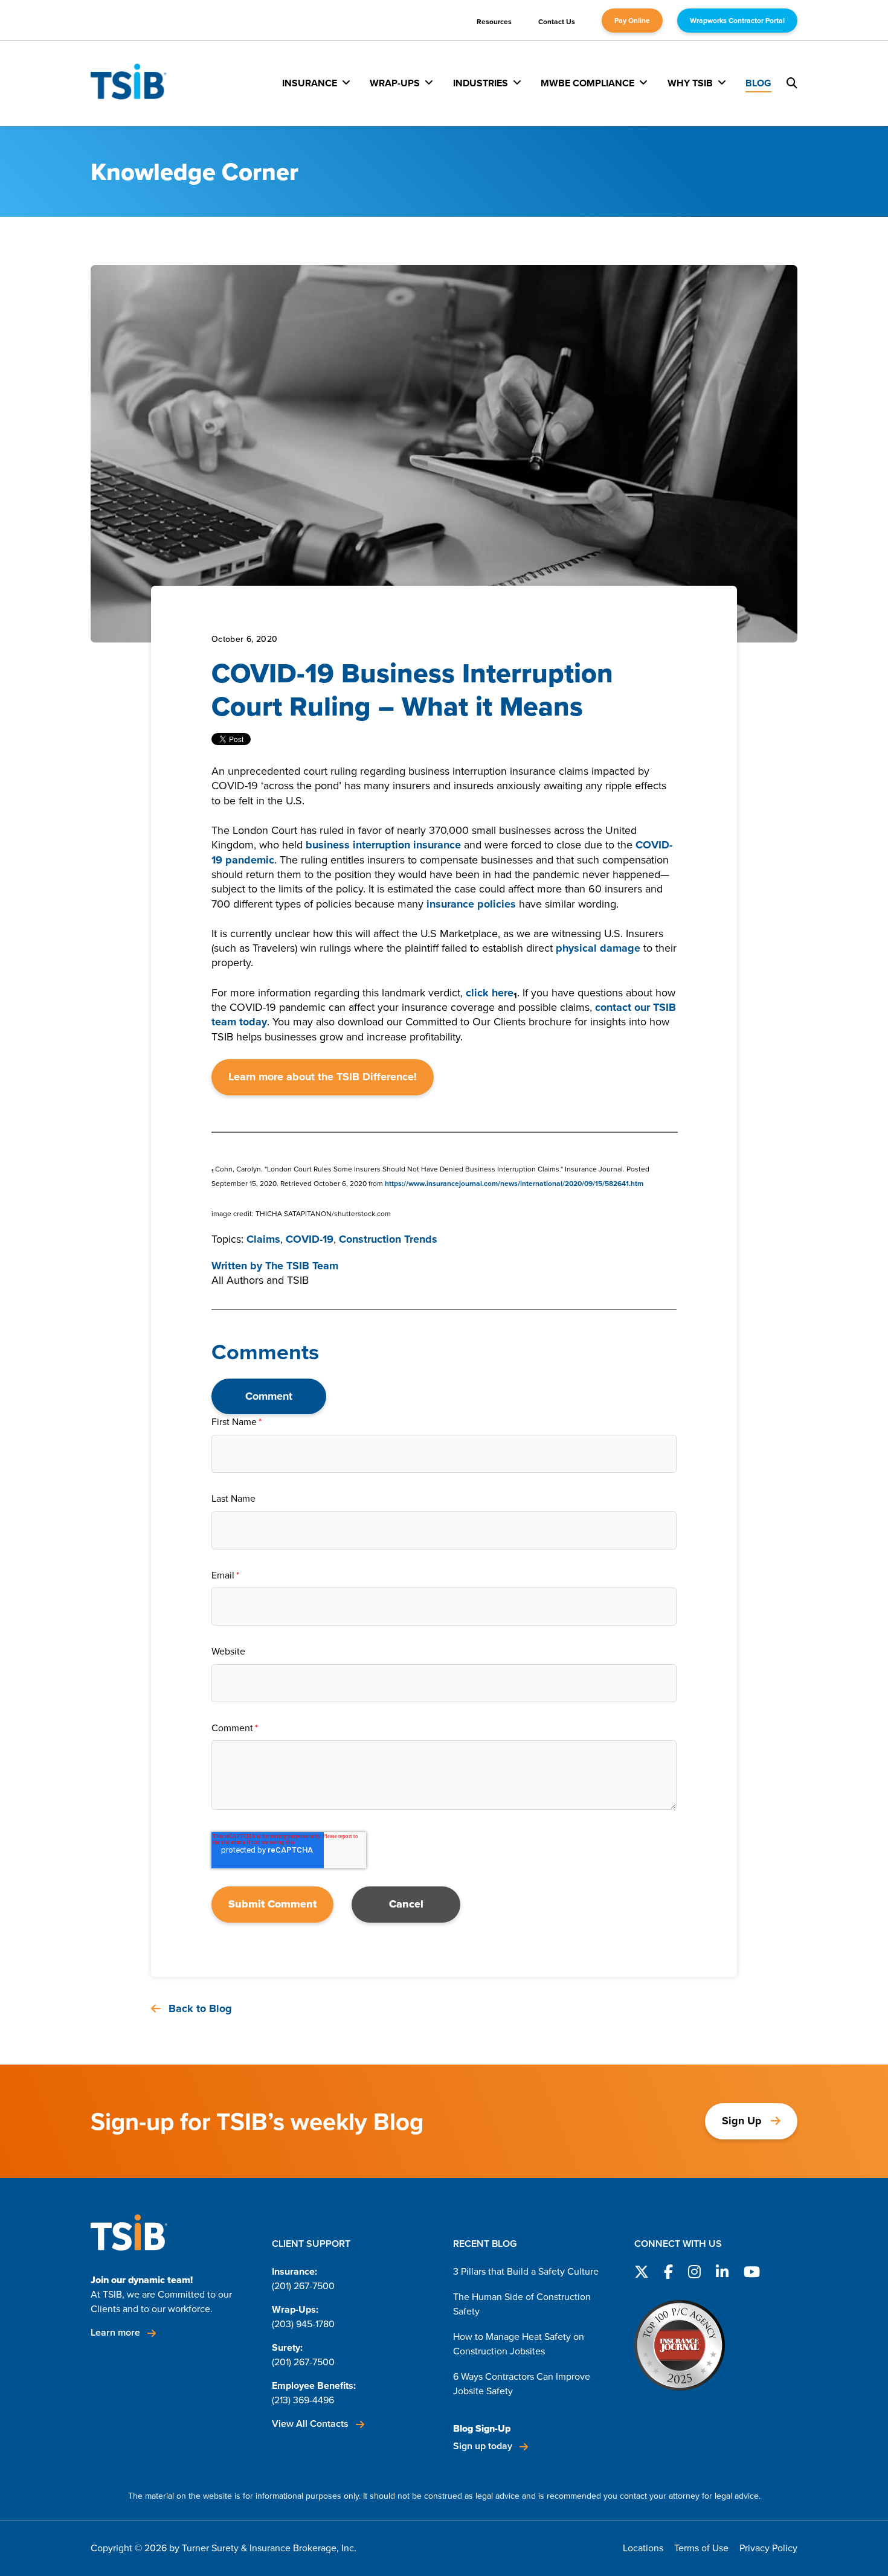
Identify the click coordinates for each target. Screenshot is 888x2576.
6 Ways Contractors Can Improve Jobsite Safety (522, 2384)
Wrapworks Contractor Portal (737, 21)
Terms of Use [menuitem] (701, 2548)
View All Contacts (311, 2424)
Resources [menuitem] (494, 22)
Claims (263, 1239)
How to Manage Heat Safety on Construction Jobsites (519, 2344)
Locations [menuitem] (643, 2548)
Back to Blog (199, 2009)
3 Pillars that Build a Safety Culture (526, 2271)
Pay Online (632, 21)
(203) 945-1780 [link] (303, 2324)
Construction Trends (388, 1239)
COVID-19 (310, 1239)
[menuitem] (316, 83)
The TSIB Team (302, 1266)
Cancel (406, 1904)
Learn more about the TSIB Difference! (323, 1077)
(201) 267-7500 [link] (303, 2286)
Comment (269, 1396)
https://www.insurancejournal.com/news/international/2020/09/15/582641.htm (514, 1184)
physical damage (598, 948)
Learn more (117, 2332)
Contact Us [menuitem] (557, 22)
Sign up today (484, 2446)
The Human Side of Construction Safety (522, 2304)
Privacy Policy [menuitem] (768, 2548)
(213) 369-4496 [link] (303, 2400)
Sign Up (742, 2121)
